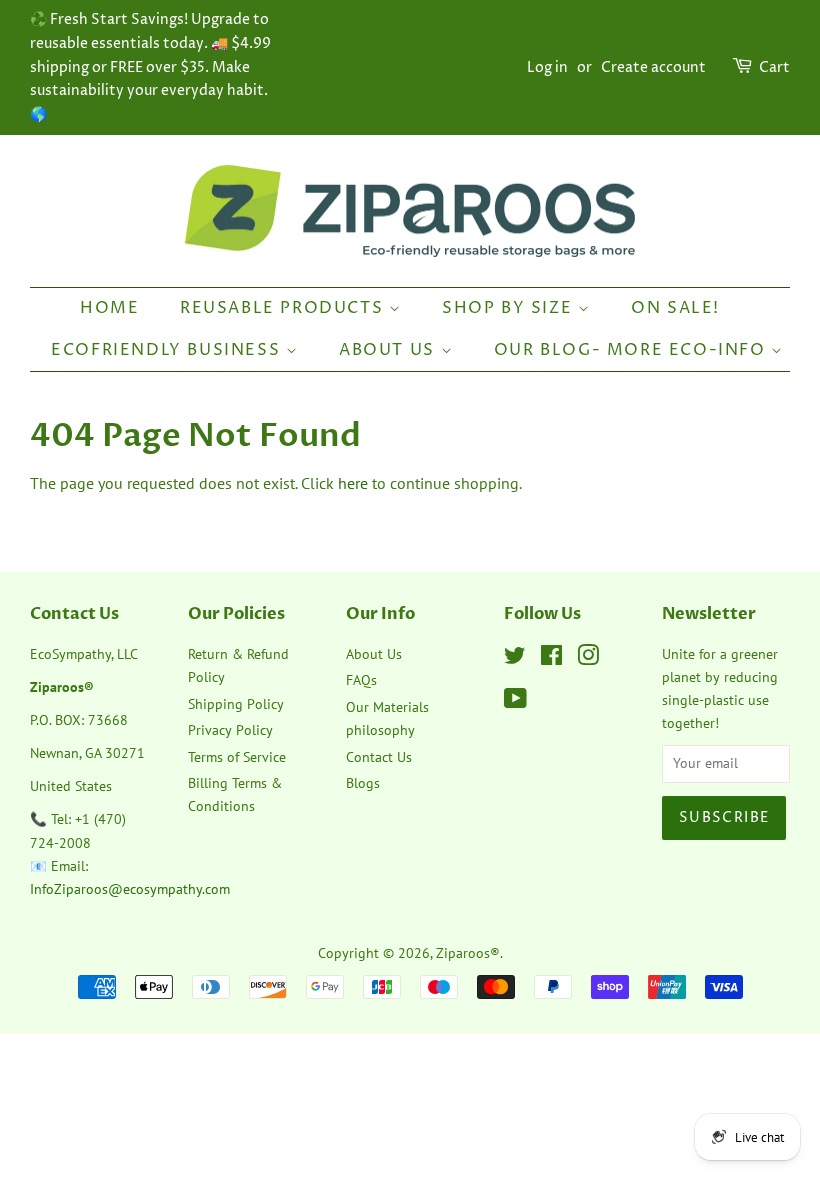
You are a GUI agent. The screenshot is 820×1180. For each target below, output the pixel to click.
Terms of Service (237, 757)
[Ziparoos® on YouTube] (515, 702)
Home (109, 308)
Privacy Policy (230, 730)
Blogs (363, 783)
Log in (547, 67)
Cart (774, 67)
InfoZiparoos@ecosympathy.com (130, 889)
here (353, 483)
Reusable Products (284, 308)
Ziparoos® (468, 953)
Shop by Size (510, 308)
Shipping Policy (236, 704)
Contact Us (379, 757)
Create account (653, 67)
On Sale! (675, 308)
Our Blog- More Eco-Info (632, 350)
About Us (389, 350)
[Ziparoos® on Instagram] (588, 659)
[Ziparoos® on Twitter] (515, 659)
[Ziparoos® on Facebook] (551, 659)
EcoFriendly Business (168, 350)
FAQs (361, 680)
